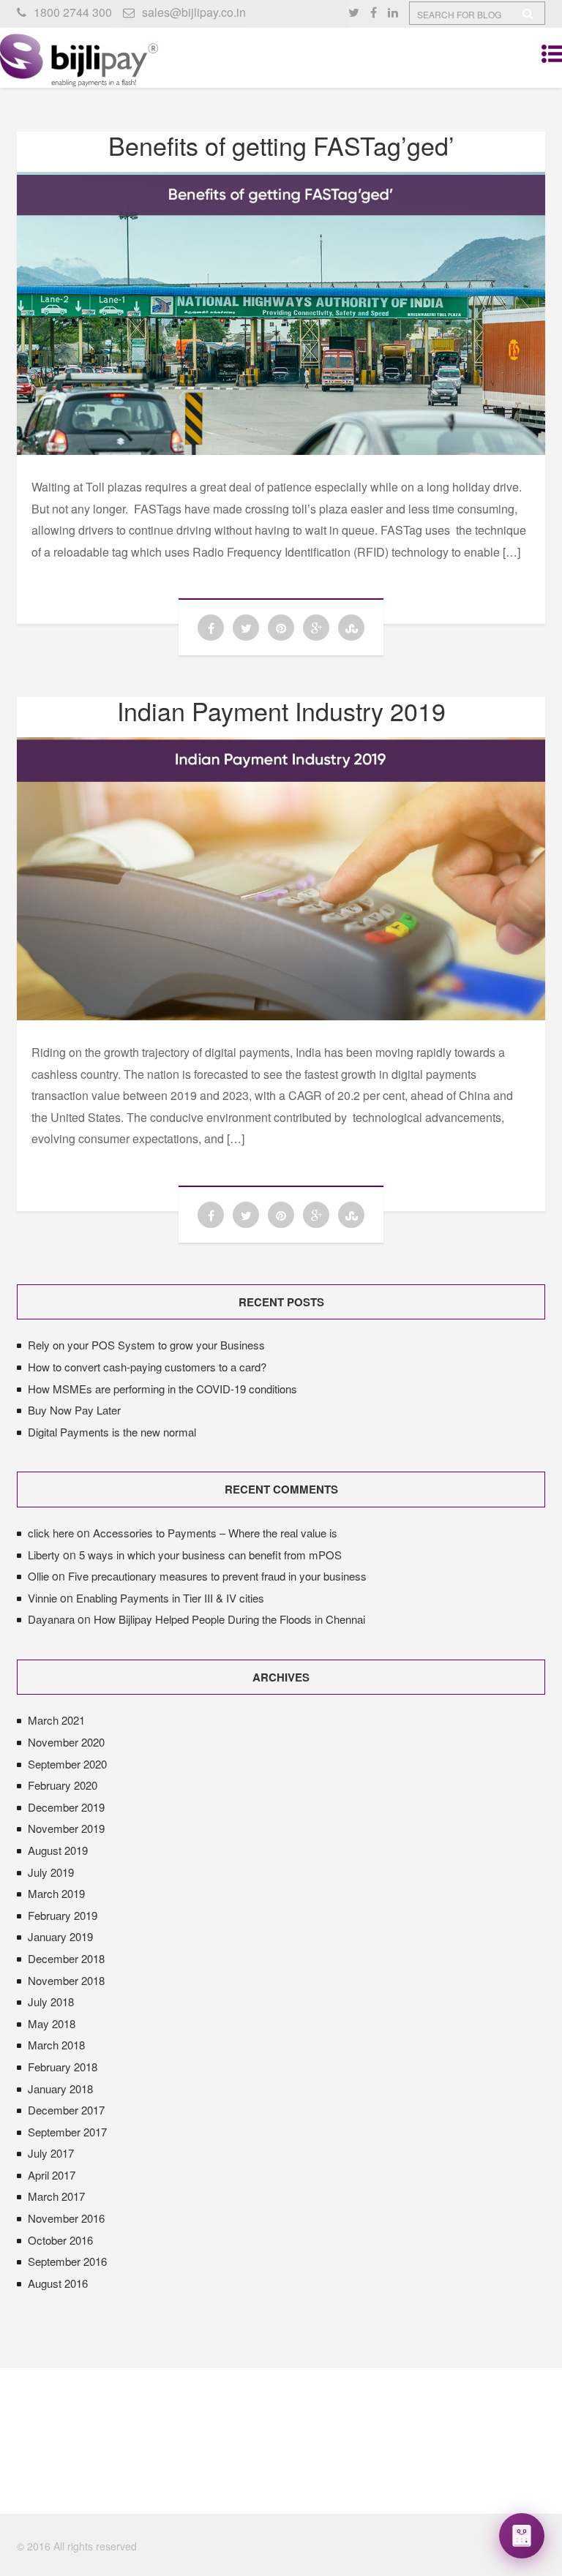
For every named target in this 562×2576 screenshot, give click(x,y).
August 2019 (58, 1850)
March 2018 (56, 2045)
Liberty (44, 1555)
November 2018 (66, 1980)
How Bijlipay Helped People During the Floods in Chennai (229, 1619)
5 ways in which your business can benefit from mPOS (210, 1555)
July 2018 (51, 2001)
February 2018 (63, 2067)
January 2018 (60, 2089)
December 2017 (66, 2110)
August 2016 (58, 2283)
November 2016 (66, 2218)
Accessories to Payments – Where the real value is (215, 1533)
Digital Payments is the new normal (112, 1432)
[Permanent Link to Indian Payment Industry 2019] (281, 1016)
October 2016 (60, 2240)
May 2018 (52, 2023)
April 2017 (52, 2175)
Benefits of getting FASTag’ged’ (281, 145)
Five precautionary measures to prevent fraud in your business (217, 1576)
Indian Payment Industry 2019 (281, 711)
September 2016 (67, 2261)
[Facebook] (379, 12)
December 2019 (66, 1807)
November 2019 (66, 1828)
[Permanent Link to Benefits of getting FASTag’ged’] (281, 450)
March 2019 (56, 1893)
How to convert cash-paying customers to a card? (147, 1367)
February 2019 (63, 1915)
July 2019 (51, 1872)
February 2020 (63, 1785)
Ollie (38, 1576)
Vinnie (42, 1598)
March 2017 (56, 2196)
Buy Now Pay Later (74, 1410)
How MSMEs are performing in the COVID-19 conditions (162, 1389)
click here (51, 1533)
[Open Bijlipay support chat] (522, 2536)
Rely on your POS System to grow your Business (146, 1345)
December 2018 (66, 1958)
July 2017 (51, 2153)
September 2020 (67, 1764)
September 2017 (67, 2132)
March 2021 (56, 1720)
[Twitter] (359, 12)
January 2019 (60, 1936)
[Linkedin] (398, 12)
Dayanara (51, 1619)
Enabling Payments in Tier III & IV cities (170, 1598)
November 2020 (66, 1742)
